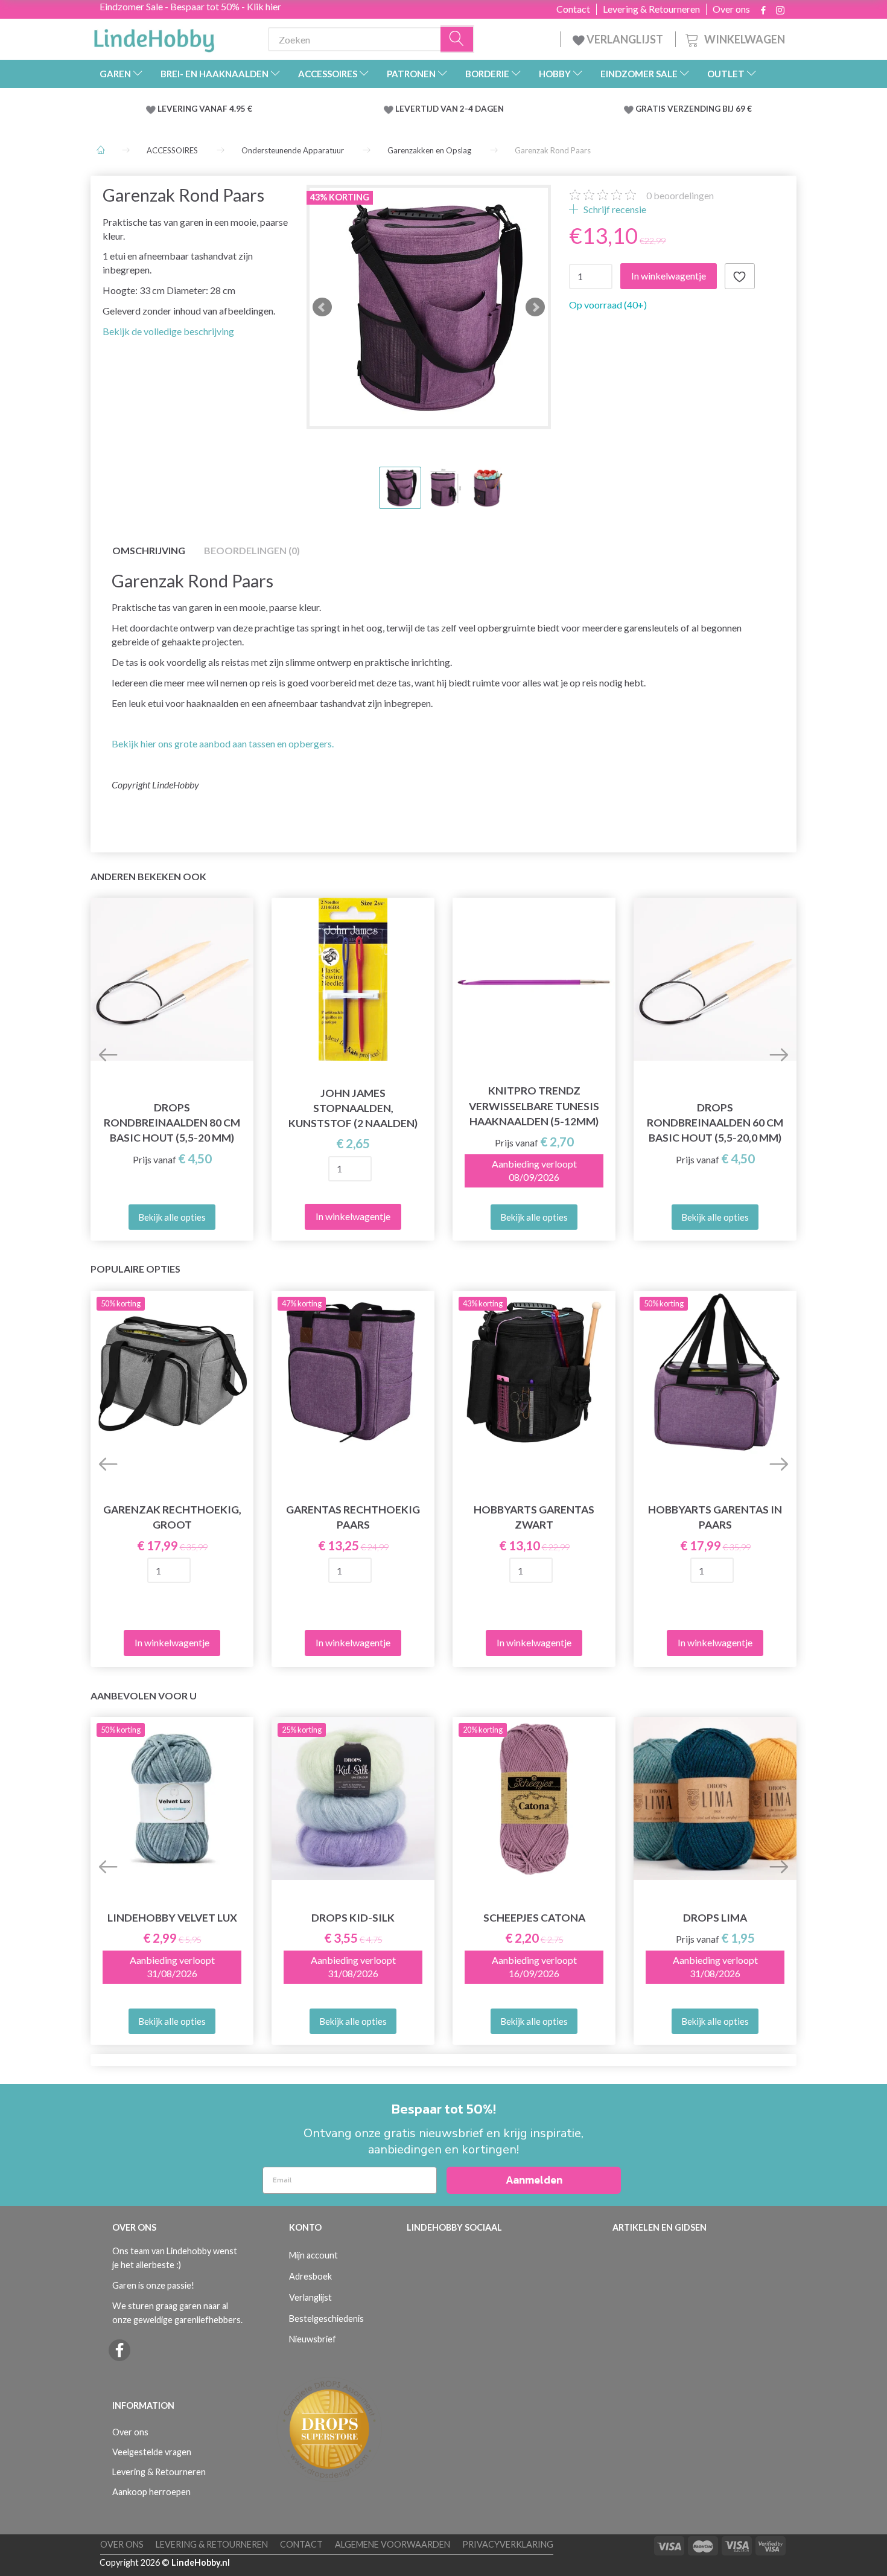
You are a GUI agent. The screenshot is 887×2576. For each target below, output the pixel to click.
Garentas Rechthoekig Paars (353, 1517)
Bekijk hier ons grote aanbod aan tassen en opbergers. (223, 743)
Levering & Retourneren (651, 9)
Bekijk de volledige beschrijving (168, 331)
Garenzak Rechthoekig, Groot (172, 1517)
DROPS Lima (715, 1918)
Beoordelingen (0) (252, 550)
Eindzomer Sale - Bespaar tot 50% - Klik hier (190, 6)
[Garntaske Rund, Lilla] (429, 307)
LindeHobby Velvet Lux (172, 1918)
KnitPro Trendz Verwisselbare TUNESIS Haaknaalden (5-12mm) (534, 1106)
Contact (573, 9)
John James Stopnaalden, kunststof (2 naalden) (353, 1108)
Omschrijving (149, 550)
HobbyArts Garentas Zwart (534, 1517)
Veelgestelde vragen (152, 2452)
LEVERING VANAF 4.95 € (205, 109)
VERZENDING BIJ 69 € (710, 109)
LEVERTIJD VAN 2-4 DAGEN (450, 109)
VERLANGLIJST (624, 39)
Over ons (731, 9)
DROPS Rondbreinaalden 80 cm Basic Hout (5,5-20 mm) (172, 1123)
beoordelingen (680, 195)
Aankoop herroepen (151, 2492)
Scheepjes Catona (534, 1918)
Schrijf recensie (614, 209)
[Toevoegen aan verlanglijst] (740, 276)
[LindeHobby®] (154, 37)
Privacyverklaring (508, 2544)
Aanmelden (534, 2180)
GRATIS (651, 109)
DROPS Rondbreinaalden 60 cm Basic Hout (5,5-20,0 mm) (715, 1123)
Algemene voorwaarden (393, 2544)
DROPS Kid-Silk (353, 1918)
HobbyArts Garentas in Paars (715, 1517)
